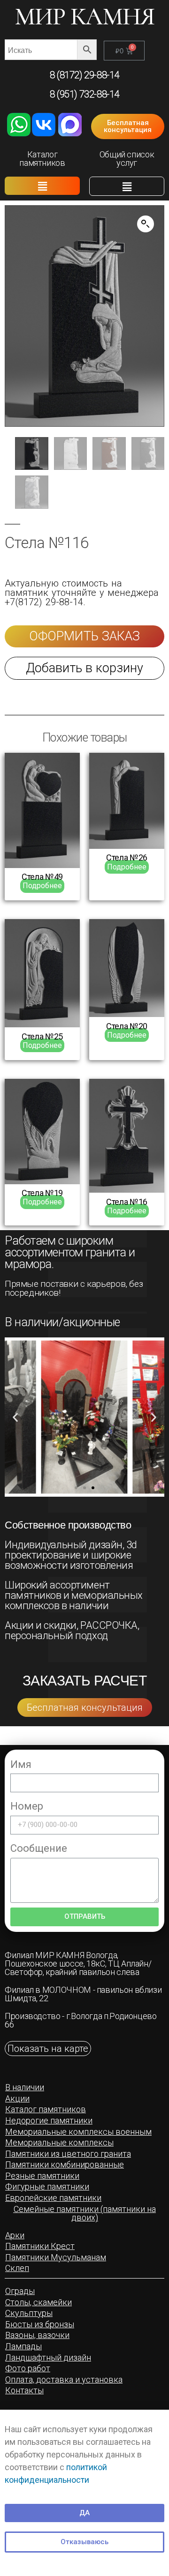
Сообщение (39, 1848)
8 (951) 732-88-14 (84, 94)
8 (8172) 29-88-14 (84, 75)
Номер (27, 1806)
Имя (21, 1764)
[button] (128, 126)
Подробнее (42, 886)
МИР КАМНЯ (85, 17)
